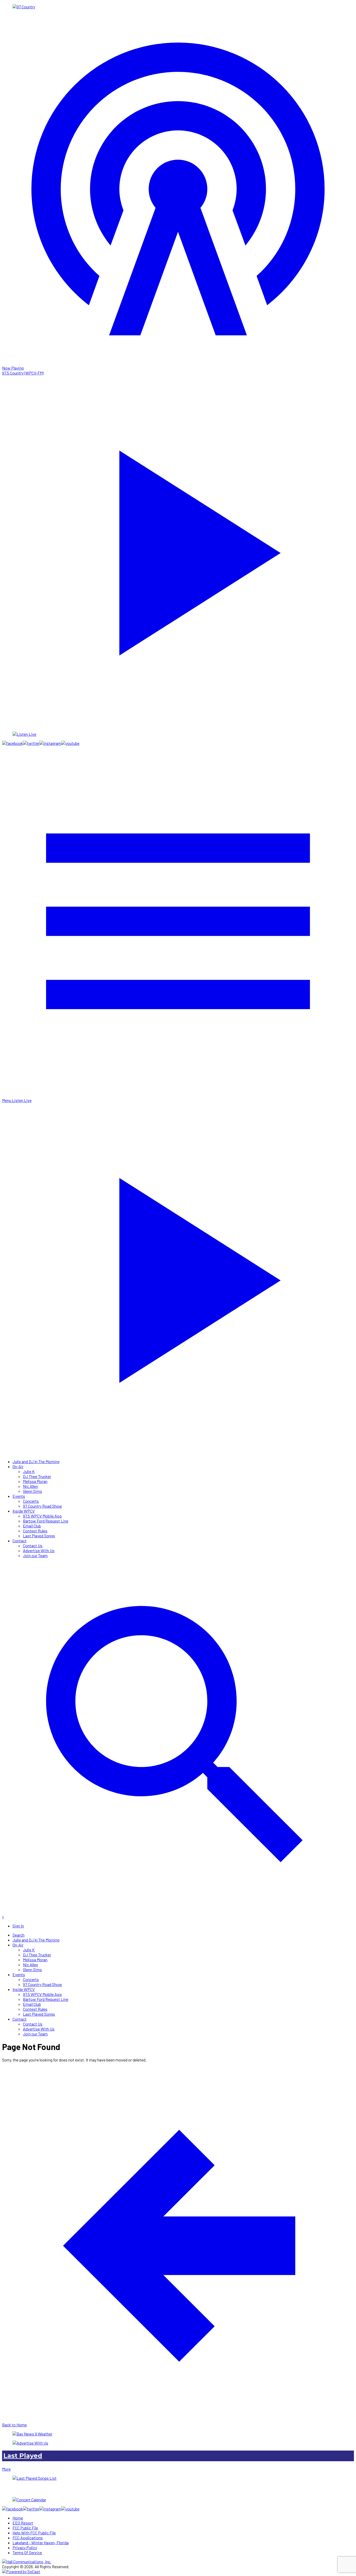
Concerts (31, 1501)
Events (19, 1496)
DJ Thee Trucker (37, 1476)
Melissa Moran (35, 1481)
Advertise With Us (39, 1550)
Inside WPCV (24, 1511)
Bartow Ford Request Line (46, 1521)
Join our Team (35, 1555)
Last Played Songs (39, 1536)
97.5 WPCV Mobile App (42, 1516)
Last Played (23, 2456)
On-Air (18, 1466)
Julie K (29, 1471)
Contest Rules (35, 1531)
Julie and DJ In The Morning (36, 1461)
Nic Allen (30, 1486)
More (6, 2469)
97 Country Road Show (42, 1506)
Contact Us (33, 1546)
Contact (20, 1541)
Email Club (32, 1526)
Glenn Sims (32, 1491)
